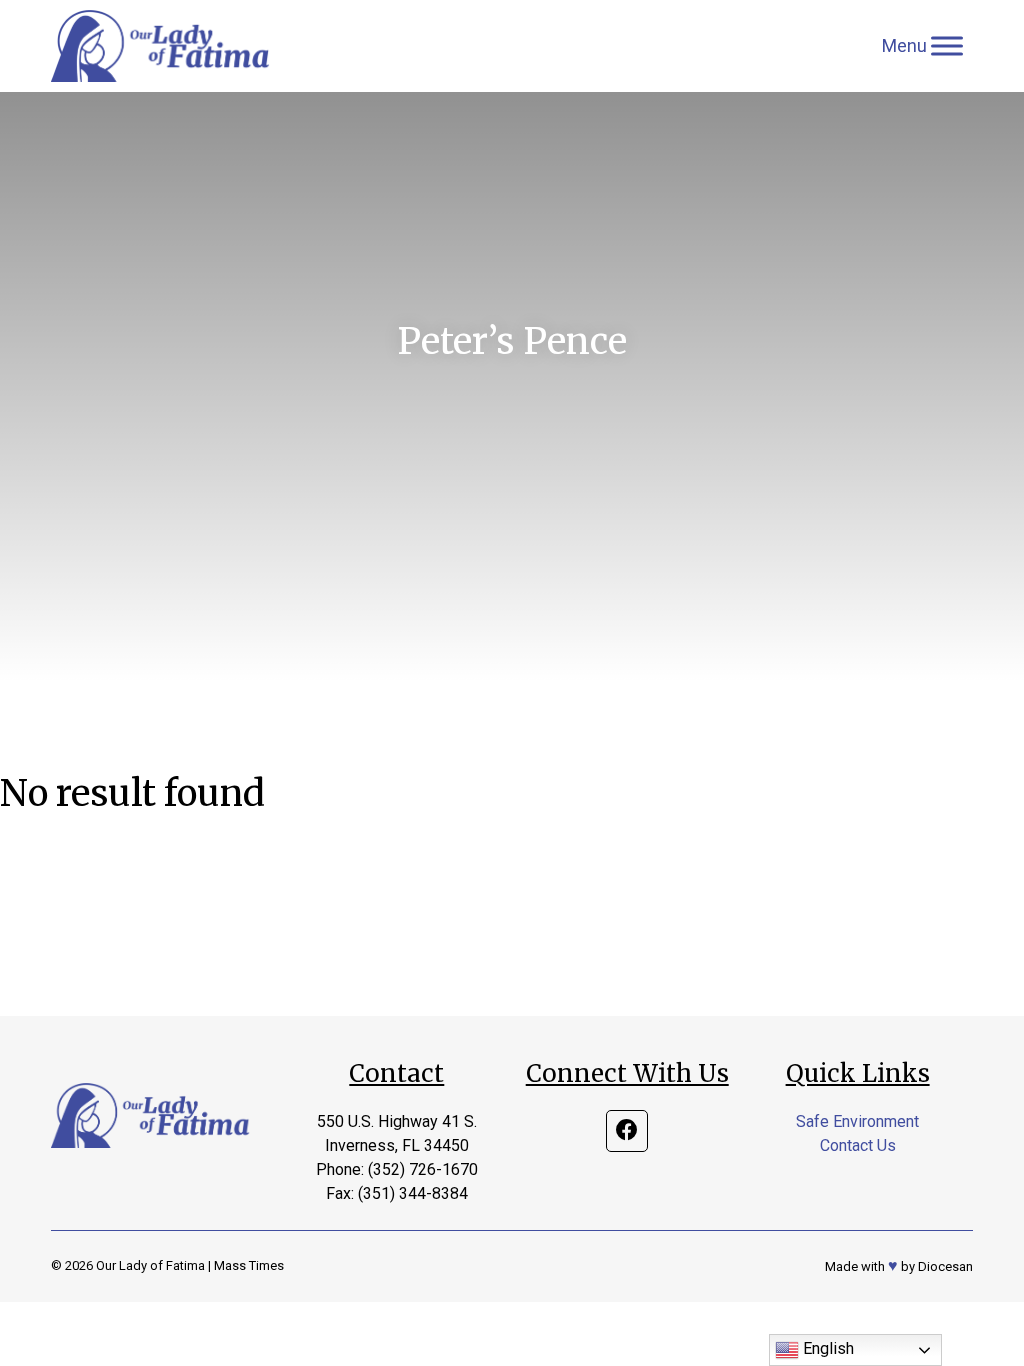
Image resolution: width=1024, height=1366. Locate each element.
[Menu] (947, 45)
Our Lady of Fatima (150, 1265)
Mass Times (249, 1265)
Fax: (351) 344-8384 (397, 1193)
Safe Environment (857, 1121)
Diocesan (945, 1266)
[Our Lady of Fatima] (160, 46)
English (826, 1348)
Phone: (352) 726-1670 (397, 1169)
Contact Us (858, 1145)
